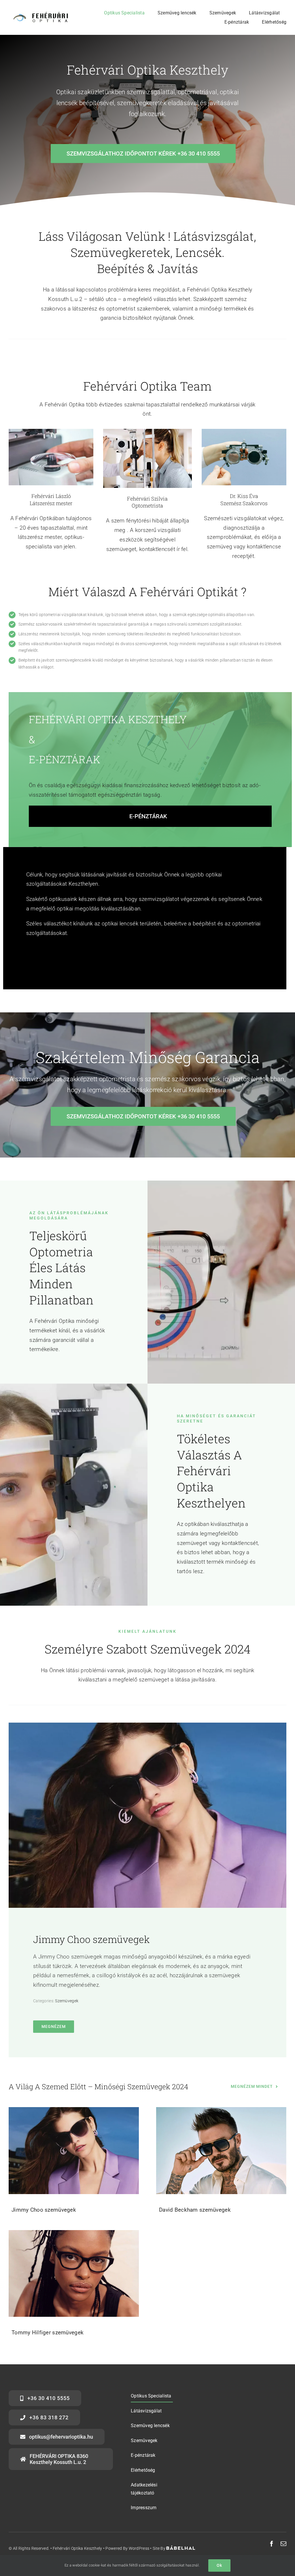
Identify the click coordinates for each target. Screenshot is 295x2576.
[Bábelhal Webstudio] (181, 2548)
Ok (219, 2565)
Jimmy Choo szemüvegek (91, 1939)
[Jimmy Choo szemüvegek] (74, 2150)
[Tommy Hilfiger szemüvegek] (74, 2273)
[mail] (283, 2544)
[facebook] (272, 2544)
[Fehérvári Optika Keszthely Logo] (39, 13)
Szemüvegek (67, 2001)
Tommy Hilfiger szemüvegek (48, 2332)
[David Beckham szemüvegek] (221, 2150)
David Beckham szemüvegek (195, 2210)
